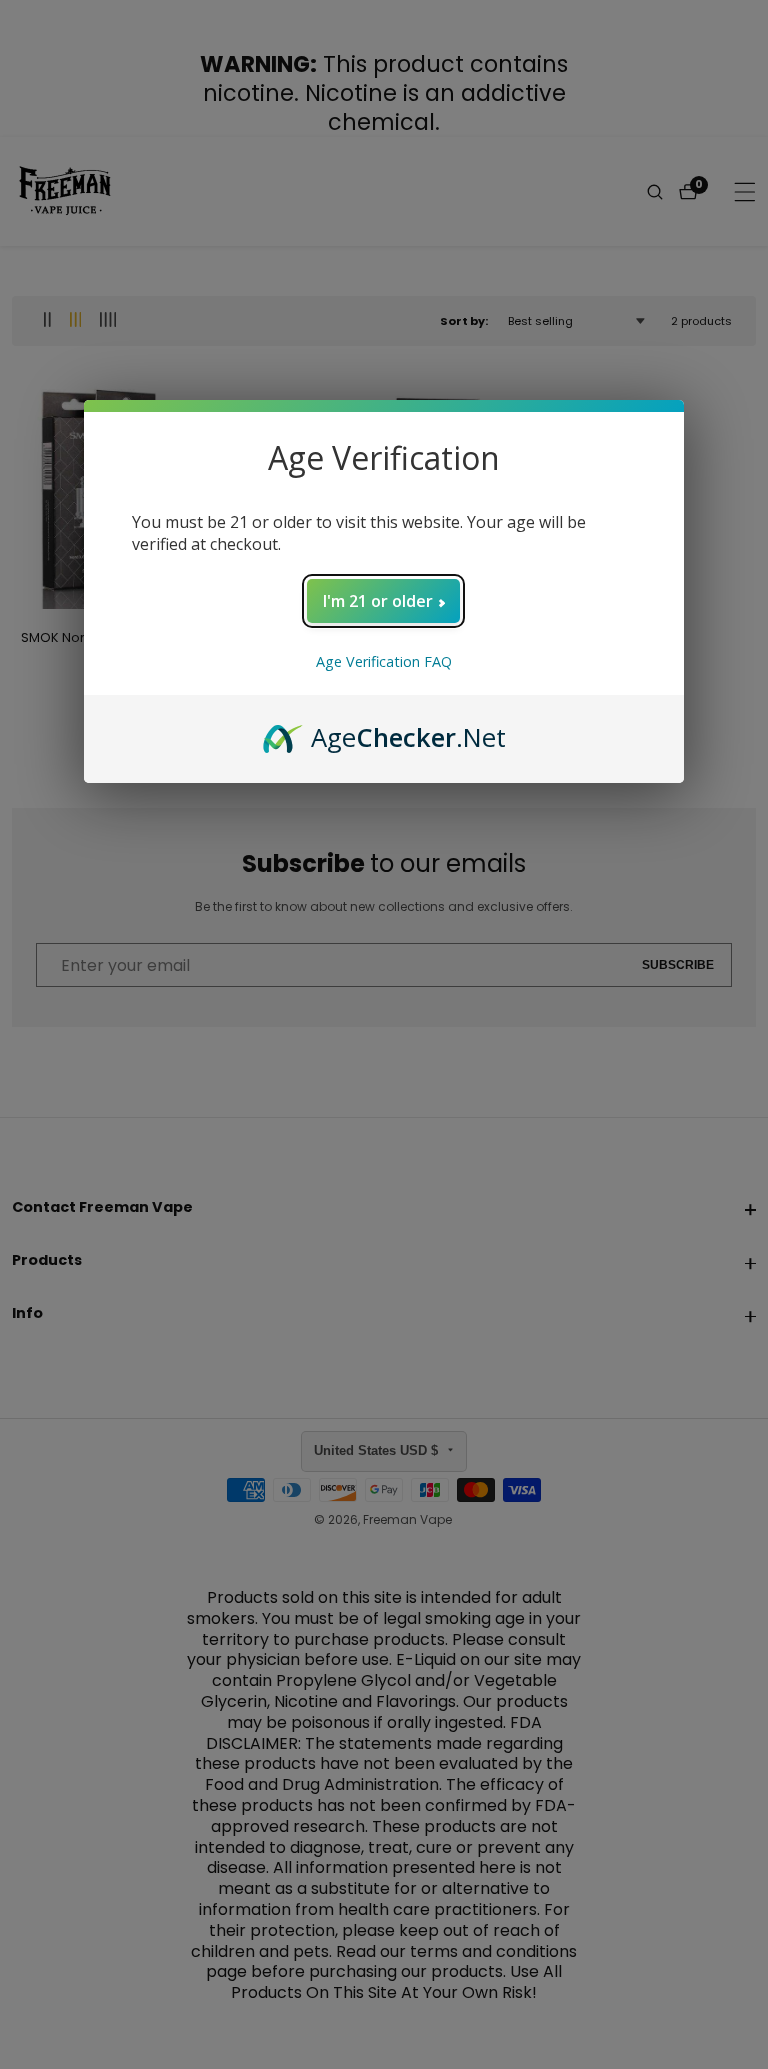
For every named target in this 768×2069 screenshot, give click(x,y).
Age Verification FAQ (384, 661)
